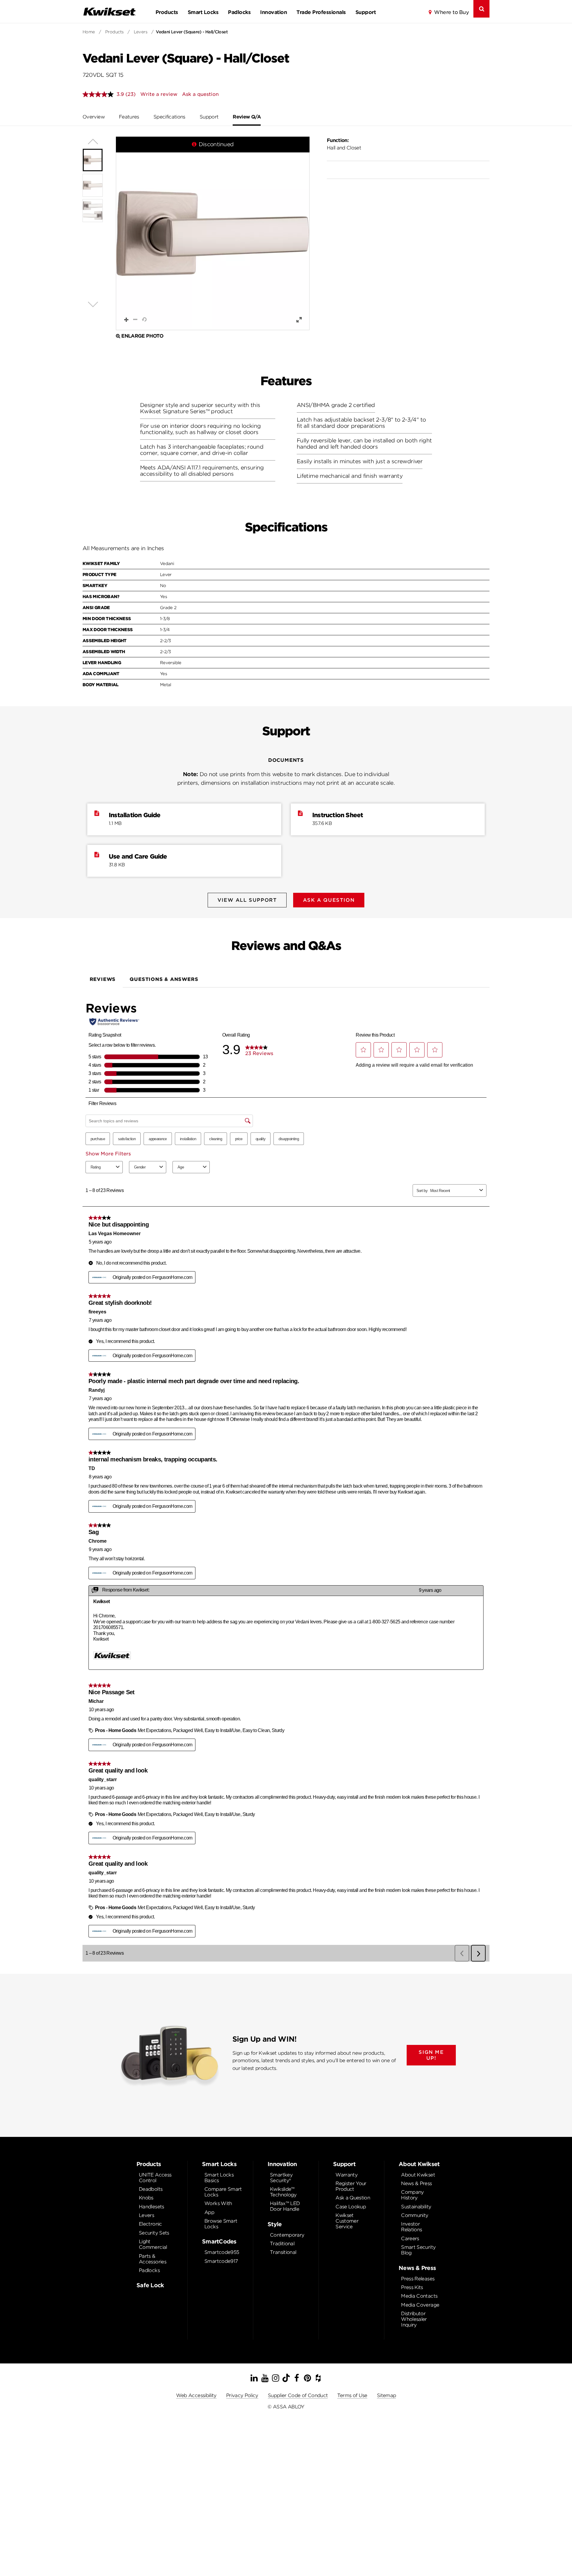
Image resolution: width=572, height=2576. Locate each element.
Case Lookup (351, 2207)
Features (129, 117)
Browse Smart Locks (221, 2224)
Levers (141, 32)
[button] (213, 233)
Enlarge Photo (142, 336)
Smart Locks (203, 12)
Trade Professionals (321, 12)
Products (167, 12)
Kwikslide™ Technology (283, 2192)
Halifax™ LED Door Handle (285, 2206)
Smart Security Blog (418, 2250)
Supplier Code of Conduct (298, 2395)
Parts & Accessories (153, 2259)
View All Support (247, 900)
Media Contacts (419, 2296)
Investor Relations (411, 2227)
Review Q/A (247, 117)
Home (89, 32)
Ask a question (200, 94)
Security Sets (154, 2233)
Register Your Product (351, 2186)
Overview (94, 117)
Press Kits (412, 2287)
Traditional (282, 2244)
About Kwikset (418, 2175)
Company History (412, 2195)
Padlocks (239, 12)
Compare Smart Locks (223, 2192)
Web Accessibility (196, 2395)
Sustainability (416, 2207)
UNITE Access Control (155, 2178)
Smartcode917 (221, 2261)
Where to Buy (451, 12)
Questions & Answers (164, 979)
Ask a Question (353, 2198)
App (209, 2212)
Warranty (346, 2175)
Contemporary (287, 2235)
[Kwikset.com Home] (109, 11)
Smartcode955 (222, 2252)
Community (415, 2215)
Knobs (146, 2198)
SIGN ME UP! (431, 2055)
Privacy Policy (242, 2395)
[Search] (481, 9)
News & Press (416, 2183)
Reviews (103, 979)
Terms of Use (352, 2395)
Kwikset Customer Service (347, 2221)
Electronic (150, 2224)
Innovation (273, 12)
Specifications (169, 117)
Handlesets (151, 2207)
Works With (218, 2203)
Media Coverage (420, 2305)
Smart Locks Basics (219, 2178)
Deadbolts (151, 2189)
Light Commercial (153, 2244)
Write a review (159, 94)
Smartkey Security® (281, 2178)
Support (366, 12)
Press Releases (418, 2279)
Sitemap (387, 2395)
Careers (410, 2239)
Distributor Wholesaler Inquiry (414, 2319)
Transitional (283, 2252)
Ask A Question (329, 900)
